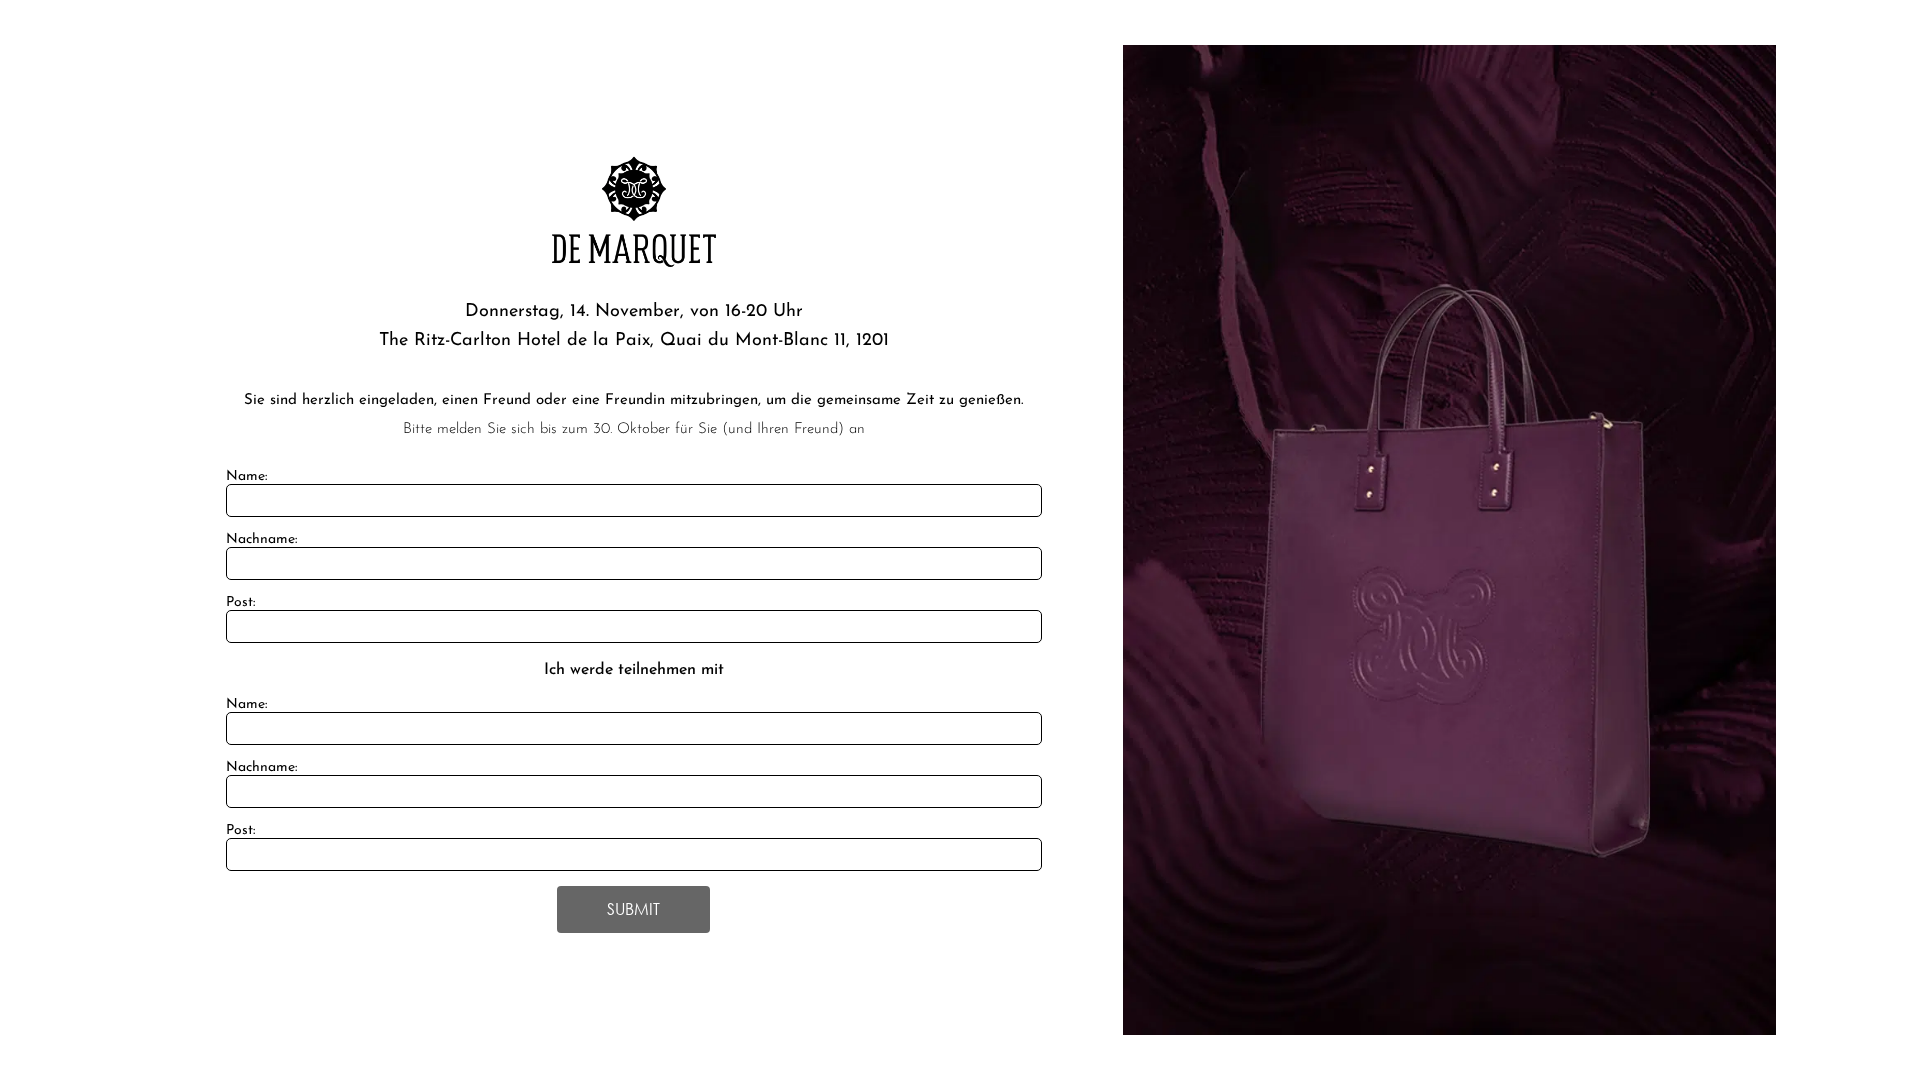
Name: (246, 476)
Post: (240, 602)
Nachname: (261, 539)
